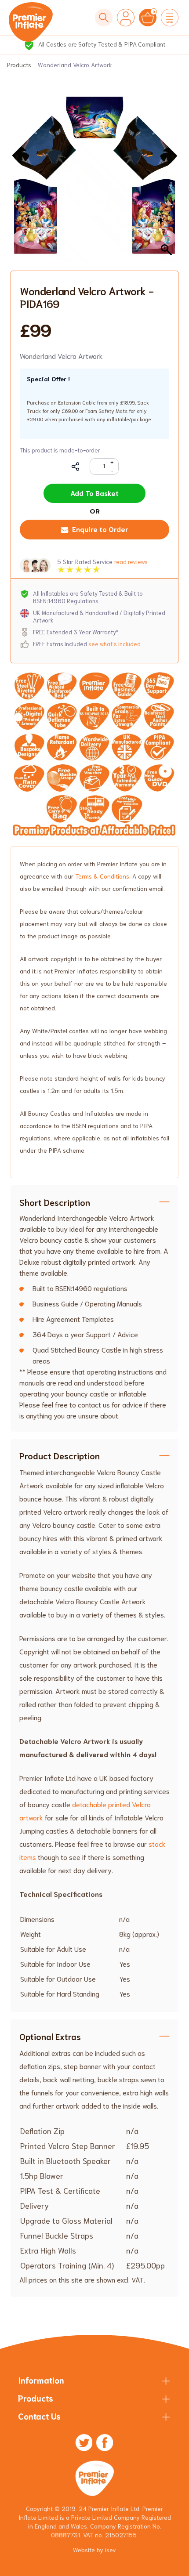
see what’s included (114, 644)
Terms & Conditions (102, 876)
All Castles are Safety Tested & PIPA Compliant (101, 44)
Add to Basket (94, 493)
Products (19, 65)
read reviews (131, 562)
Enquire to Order (100, 529)
